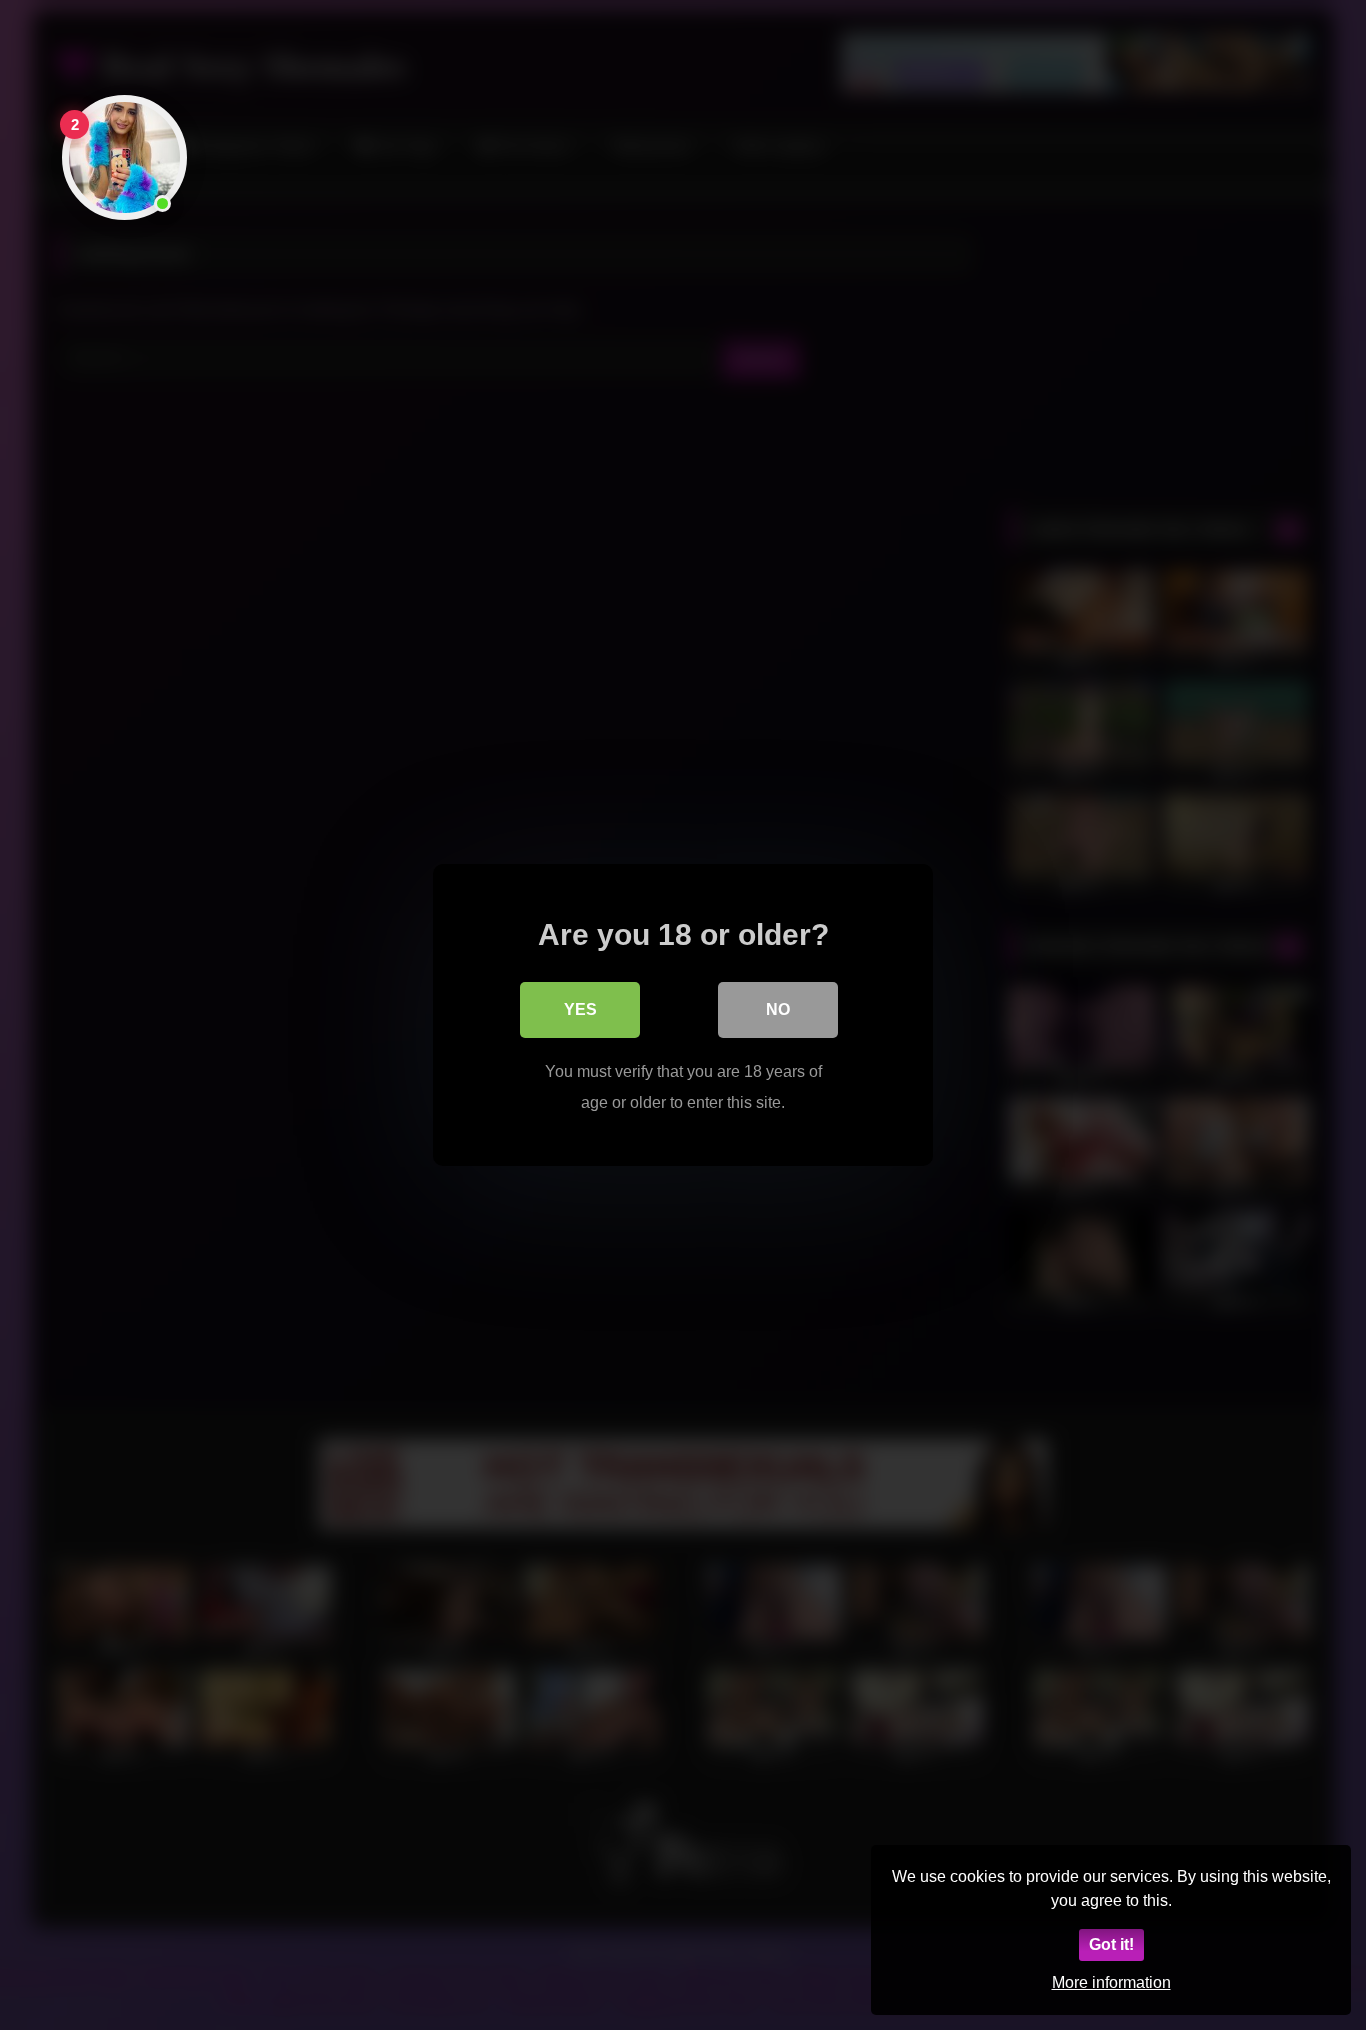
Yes (580, 1009)
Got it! (1111, 1944)
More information (1111, 1982)
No (778, 1009)
